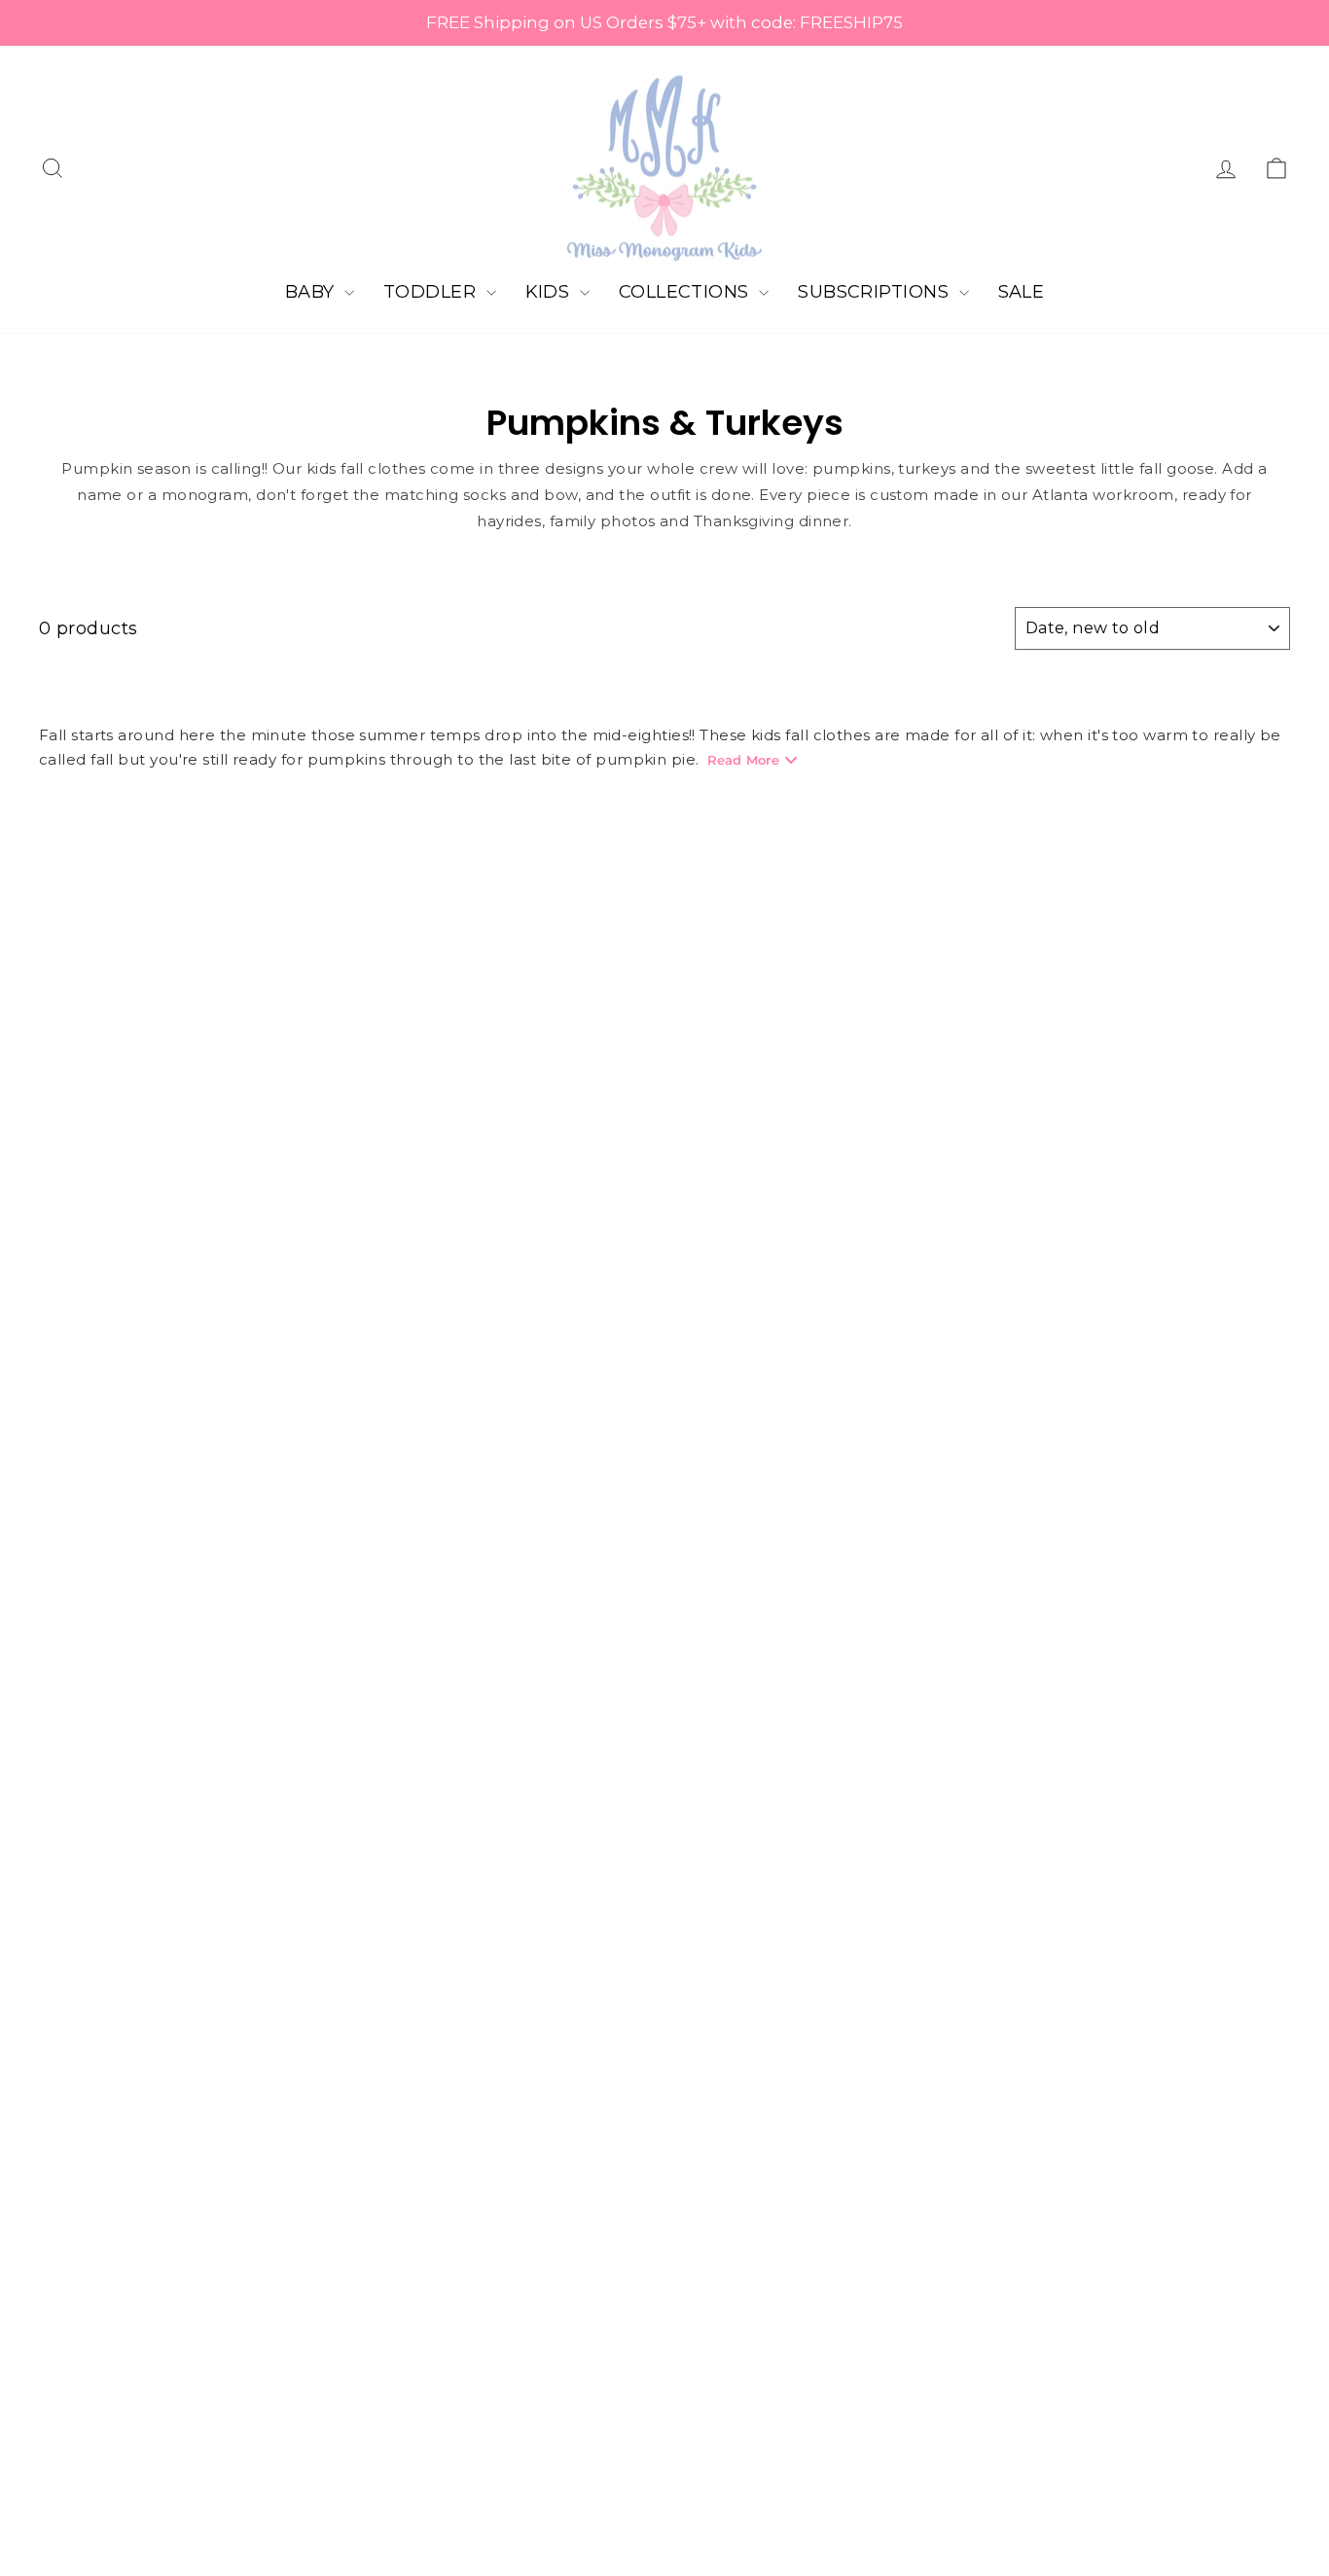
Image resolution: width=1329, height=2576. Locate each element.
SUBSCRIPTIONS (876, 292)
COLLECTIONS (686, 292)
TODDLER (432, 292)
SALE (1022, 292)
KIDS (550, 292)
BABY (312, 292)
